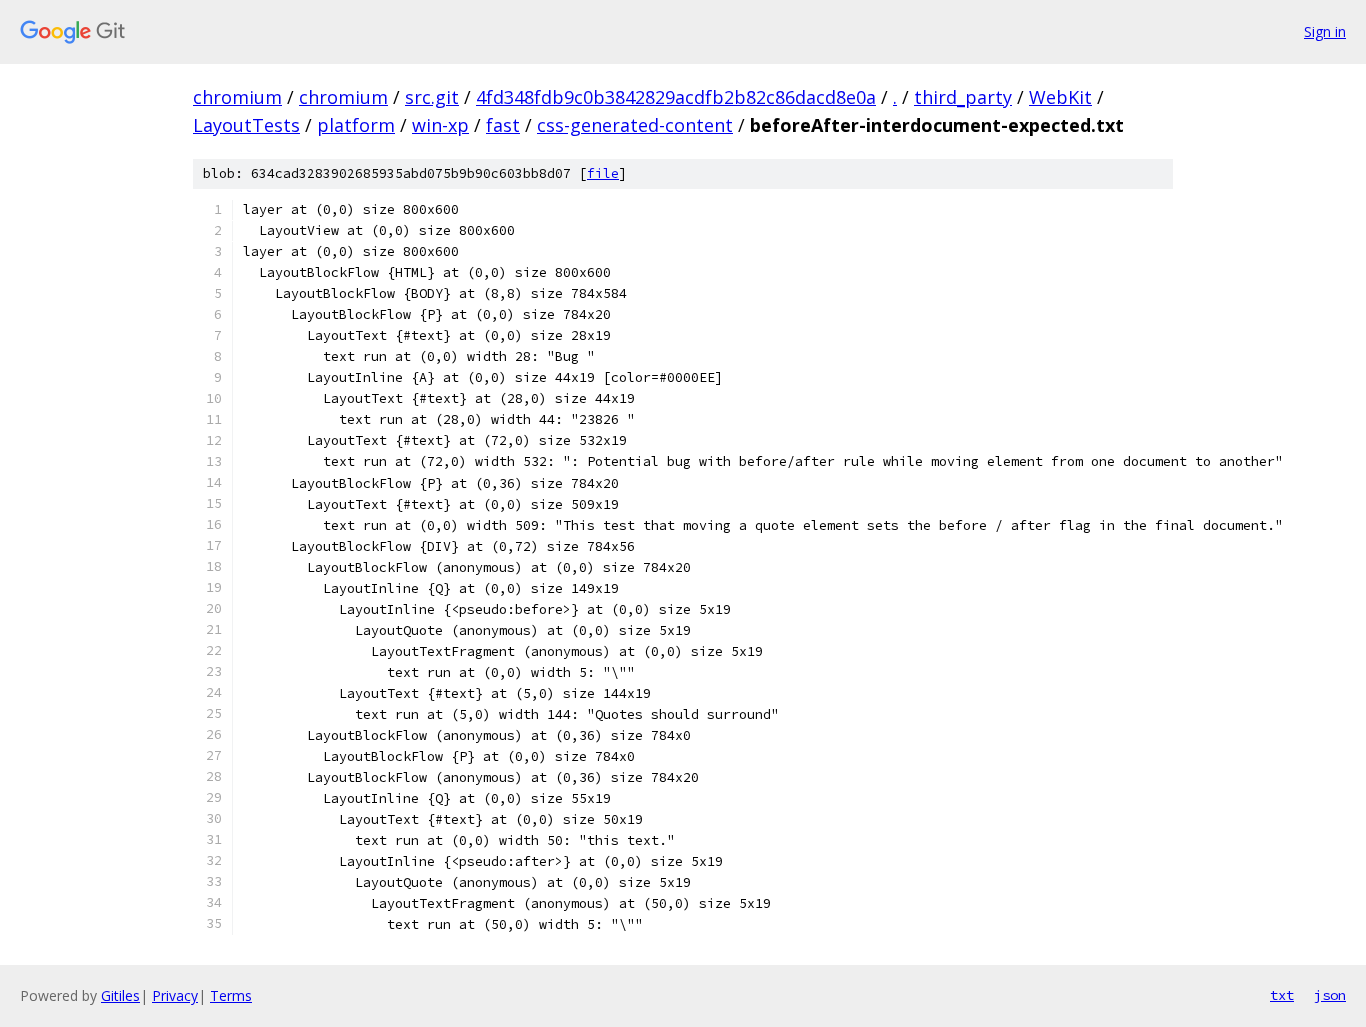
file (603, 173)
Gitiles (120, 995)
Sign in (1325, 31)
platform (356, 125)
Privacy (175, 995)
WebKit (1060, 97)
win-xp (440, 125)
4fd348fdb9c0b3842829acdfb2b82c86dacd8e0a (676, 97)
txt (1282, 995)
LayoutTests (246, 125)
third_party (963, 97)
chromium (237, 97)
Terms (231, 995)
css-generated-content (635, 125)
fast (503, 125)
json (1330, 995)
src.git (432, 97)
